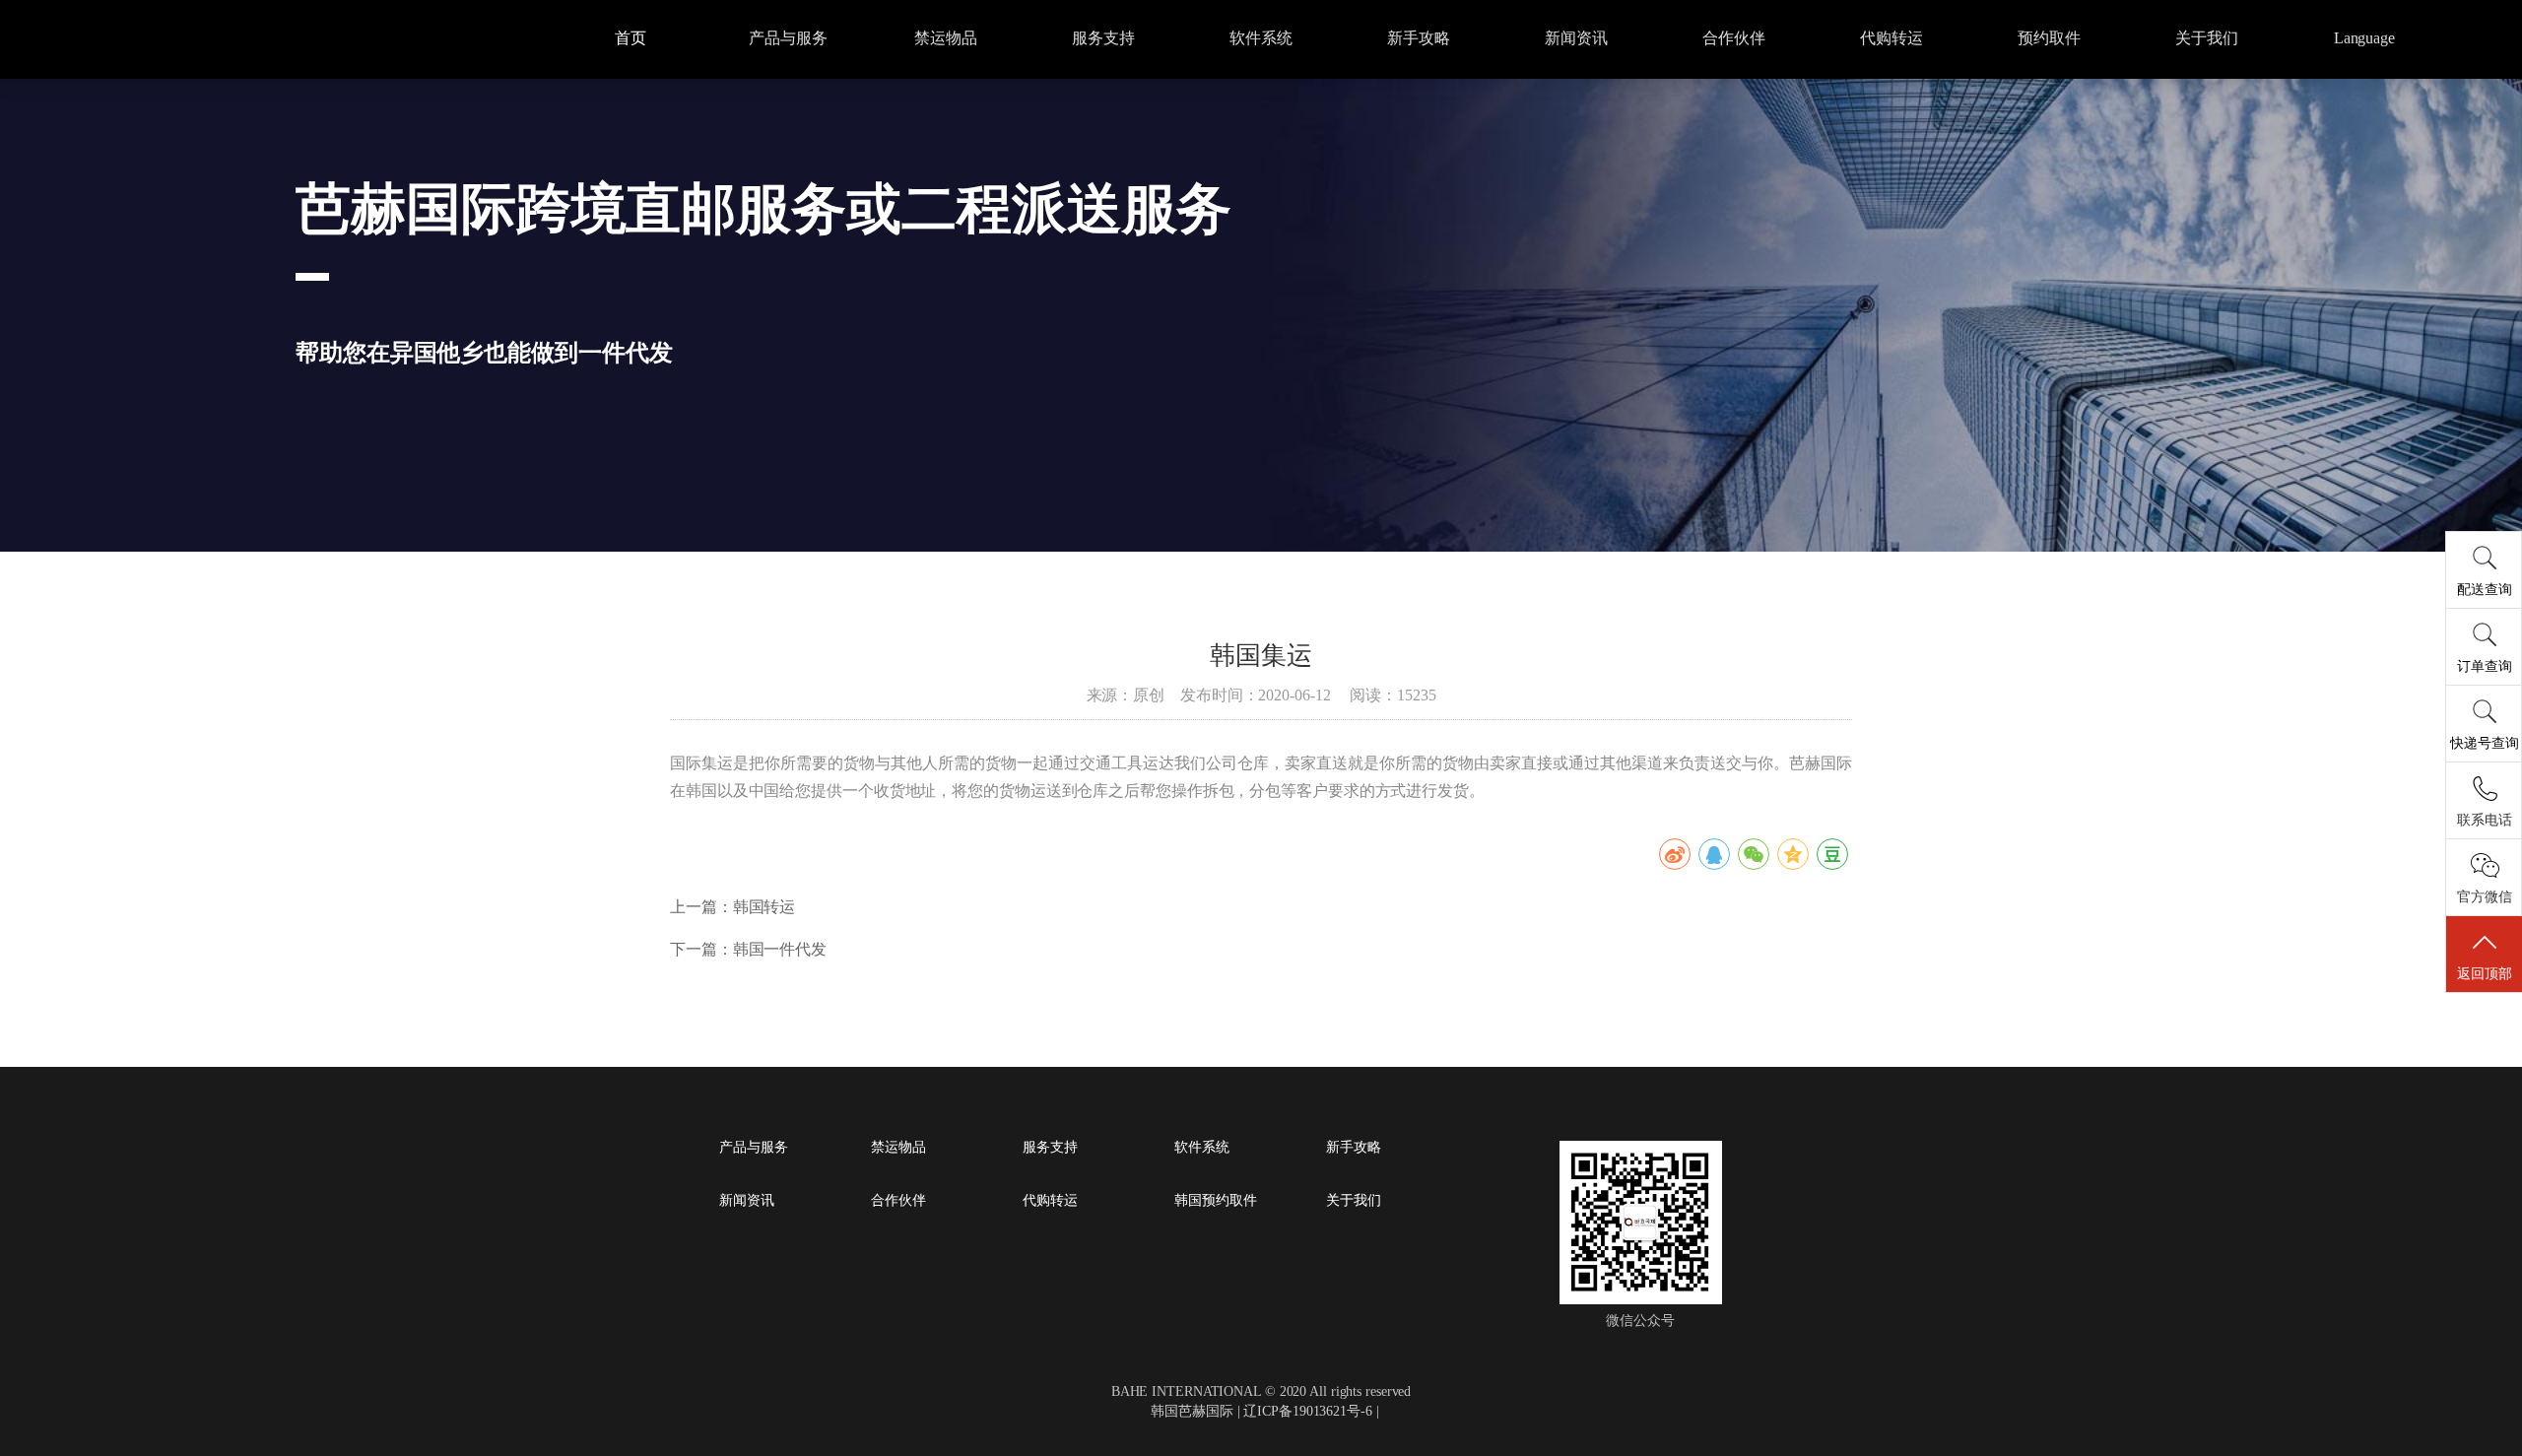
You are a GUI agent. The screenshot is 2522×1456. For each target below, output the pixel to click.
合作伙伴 (1734, 38)
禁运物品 (946, 38)
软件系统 (1261, 38)
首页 (630, 38)
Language (2364, 38)
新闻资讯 (1576, 38)
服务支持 (1103, 38)
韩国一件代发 (780, 949)
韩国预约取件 (1215, 1201)
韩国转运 (764, 907)
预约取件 (2049, 38)
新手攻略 (1419, 38)
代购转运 (1891, 38)
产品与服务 (788, 38)
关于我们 (2207, 38)
